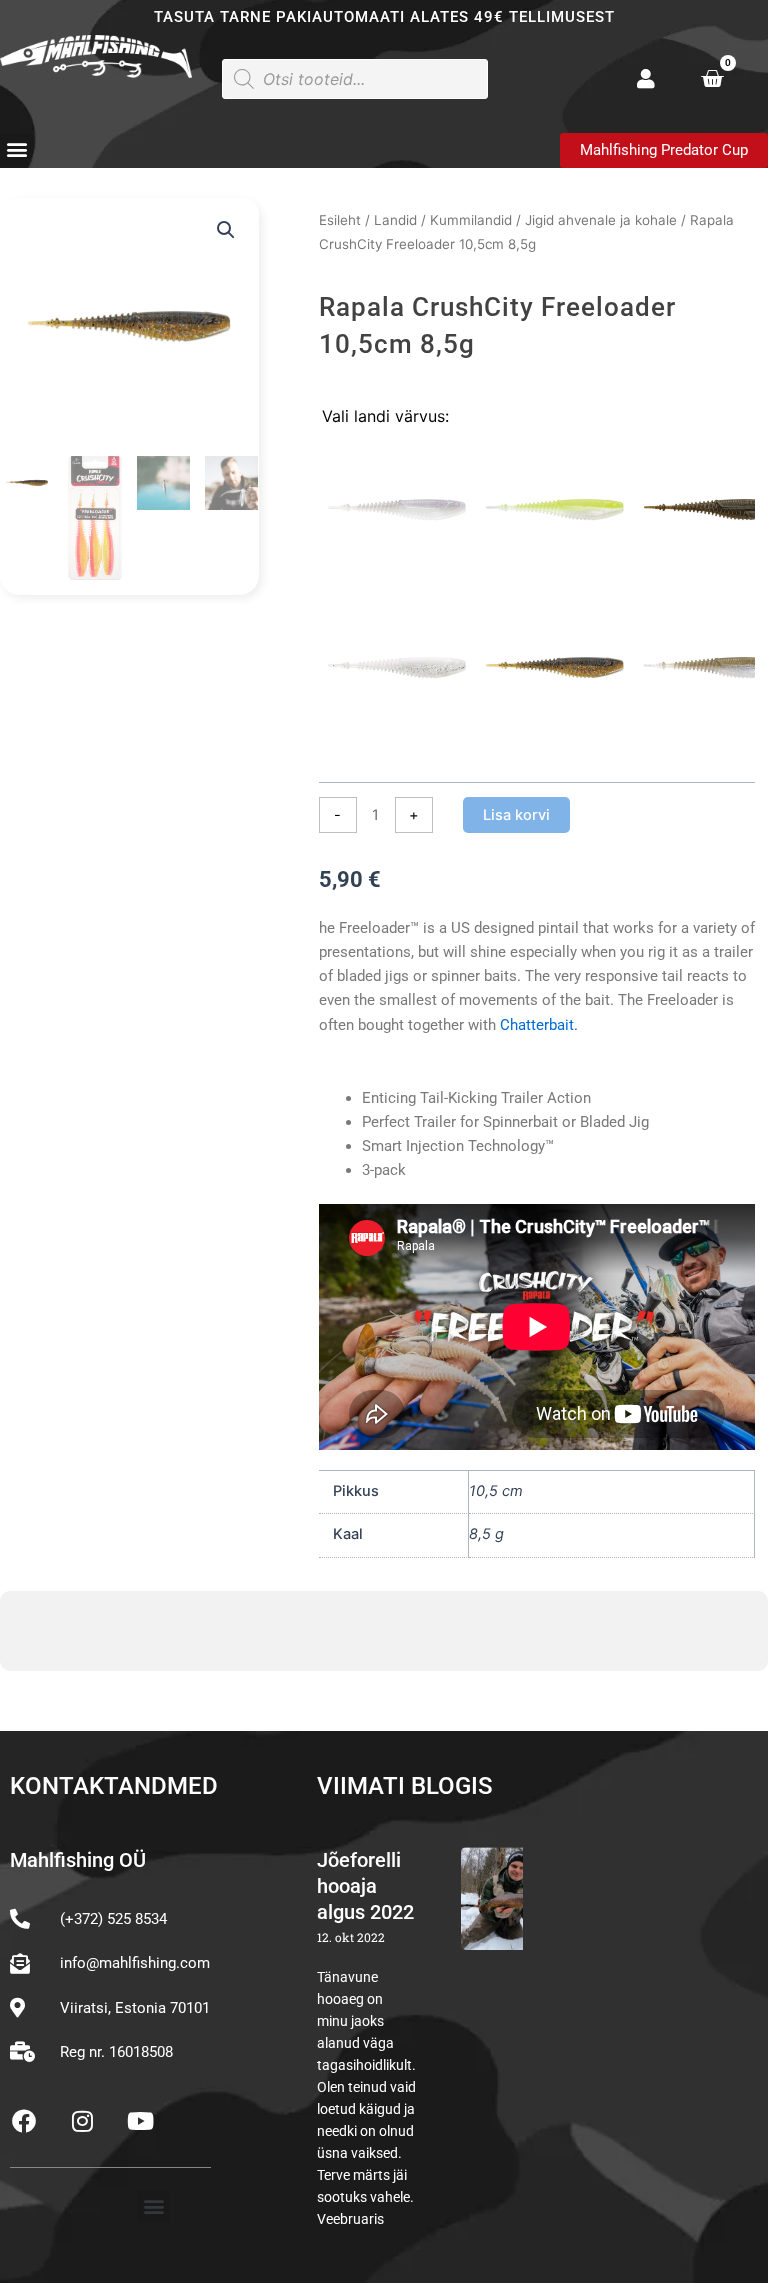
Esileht (340, 220)
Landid (395, 220)
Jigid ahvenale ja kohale (601, 220)
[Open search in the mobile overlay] (355, 79)
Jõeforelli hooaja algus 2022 (365, 1886)
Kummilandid (471, 220)
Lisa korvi (516, 815)
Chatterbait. (537, 1025)
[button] (16, 149)
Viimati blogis (405, 1786)
